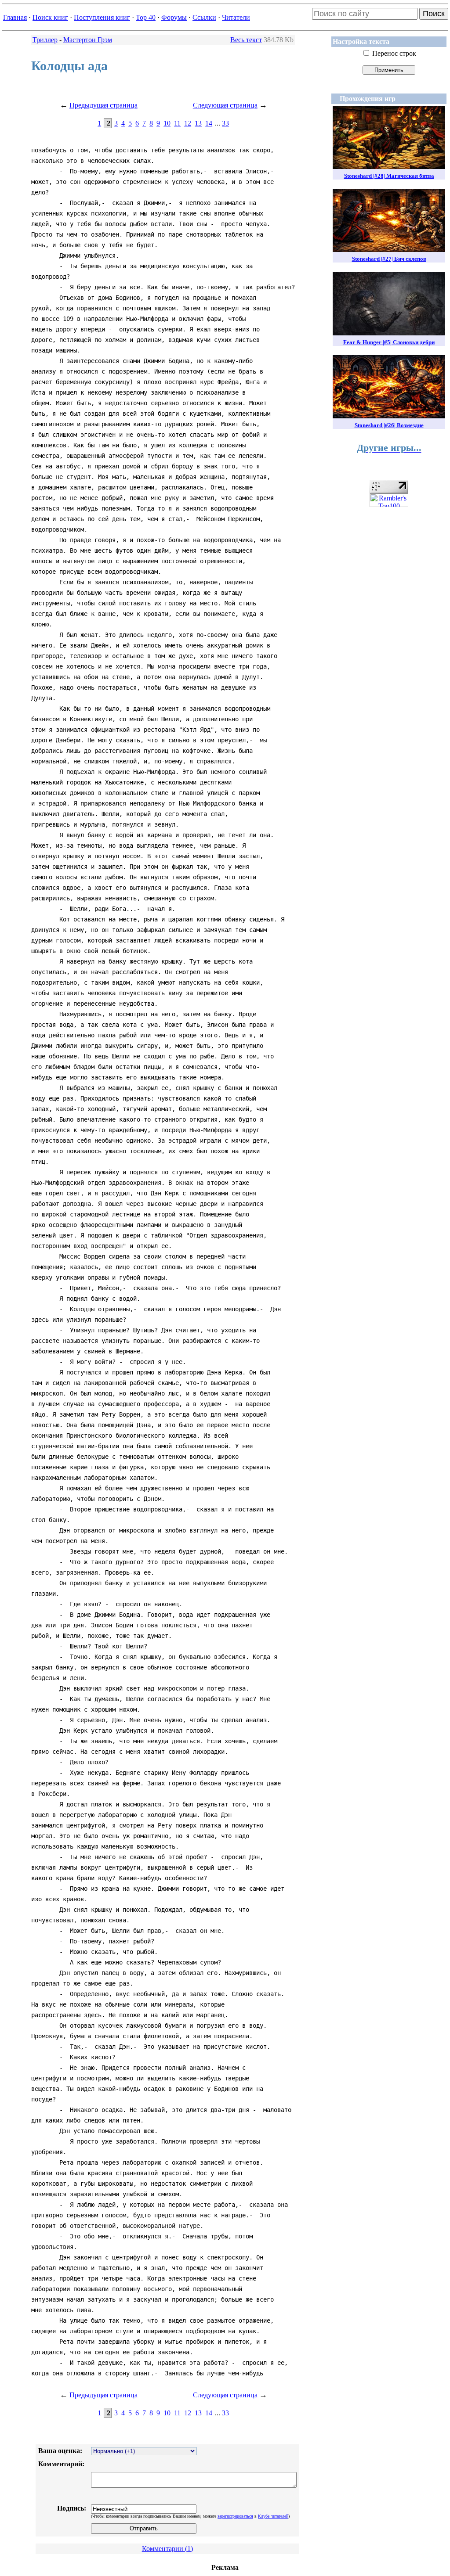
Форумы (174, 17)
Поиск (434, 14)
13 (198, 123)
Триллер (45, 40)
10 (167, 123)
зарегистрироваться (235, 2516)
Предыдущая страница (103, 105)
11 (177, 123)
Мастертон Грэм (88, 40)
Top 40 (146, 17)
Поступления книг (102, 17)
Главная (15, 17)
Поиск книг (50, 17)
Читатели (236, 17)
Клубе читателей (273, 2516)
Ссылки (204, 17)
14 (209, 123)
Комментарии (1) (167, 2549)
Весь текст (246, 40)
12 (188, 123)
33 (225, 123)
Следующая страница (225, 105)
